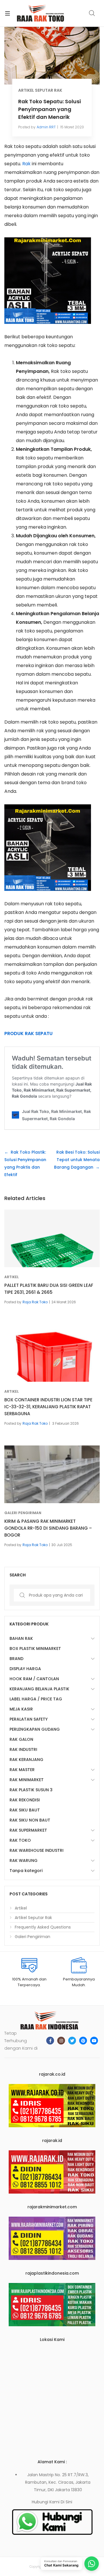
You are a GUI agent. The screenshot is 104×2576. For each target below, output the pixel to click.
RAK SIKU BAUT (25, 1810)
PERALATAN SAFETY (29, 1719)
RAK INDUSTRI (23, 1749)
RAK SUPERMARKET (28, 1830)
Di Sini (66, 2502)
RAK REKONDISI (25, 1800)
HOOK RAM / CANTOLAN (34, 1679)
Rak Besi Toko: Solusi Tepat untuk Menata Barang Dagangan (77, 1160)
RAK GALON (21, 1739)
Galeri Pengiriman (23, 1513)
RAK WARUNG (24, 1860)
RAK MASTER (22, 1770)
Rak (26, 164)
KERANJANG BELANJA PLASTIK (39, 1689)
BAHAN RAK (21, 1638)
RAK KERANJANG (26, 1760)
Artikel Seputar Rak (40, 90)
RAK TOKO (20, 1840)
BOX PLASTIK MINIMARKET (35, 1649)
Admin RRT (46, 127)
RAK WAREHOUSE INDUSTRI (37, 1850)
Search (92, 13)
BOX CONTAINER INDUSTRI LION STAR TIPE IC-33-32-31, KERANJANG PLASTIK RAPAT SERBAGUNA (48, 1407)
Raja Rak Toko (35, 1302)
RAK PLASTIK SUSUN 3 (31, 1790)
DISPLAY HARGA (25, 1669)
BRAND (16, 1659)
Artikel (12, 1277)
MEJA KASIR (21, 1709)
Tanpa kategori (26, 1871)
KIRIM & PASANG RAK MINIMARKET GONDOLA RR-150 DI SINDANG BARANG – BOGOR (48, 1528)
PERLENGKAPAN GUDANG (35, 1729)
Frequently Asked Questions (43, 1927)
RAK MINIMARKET (27, 1780)
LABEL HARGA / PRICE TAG (36, 1699)
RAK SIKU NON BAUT (30, 1820)
